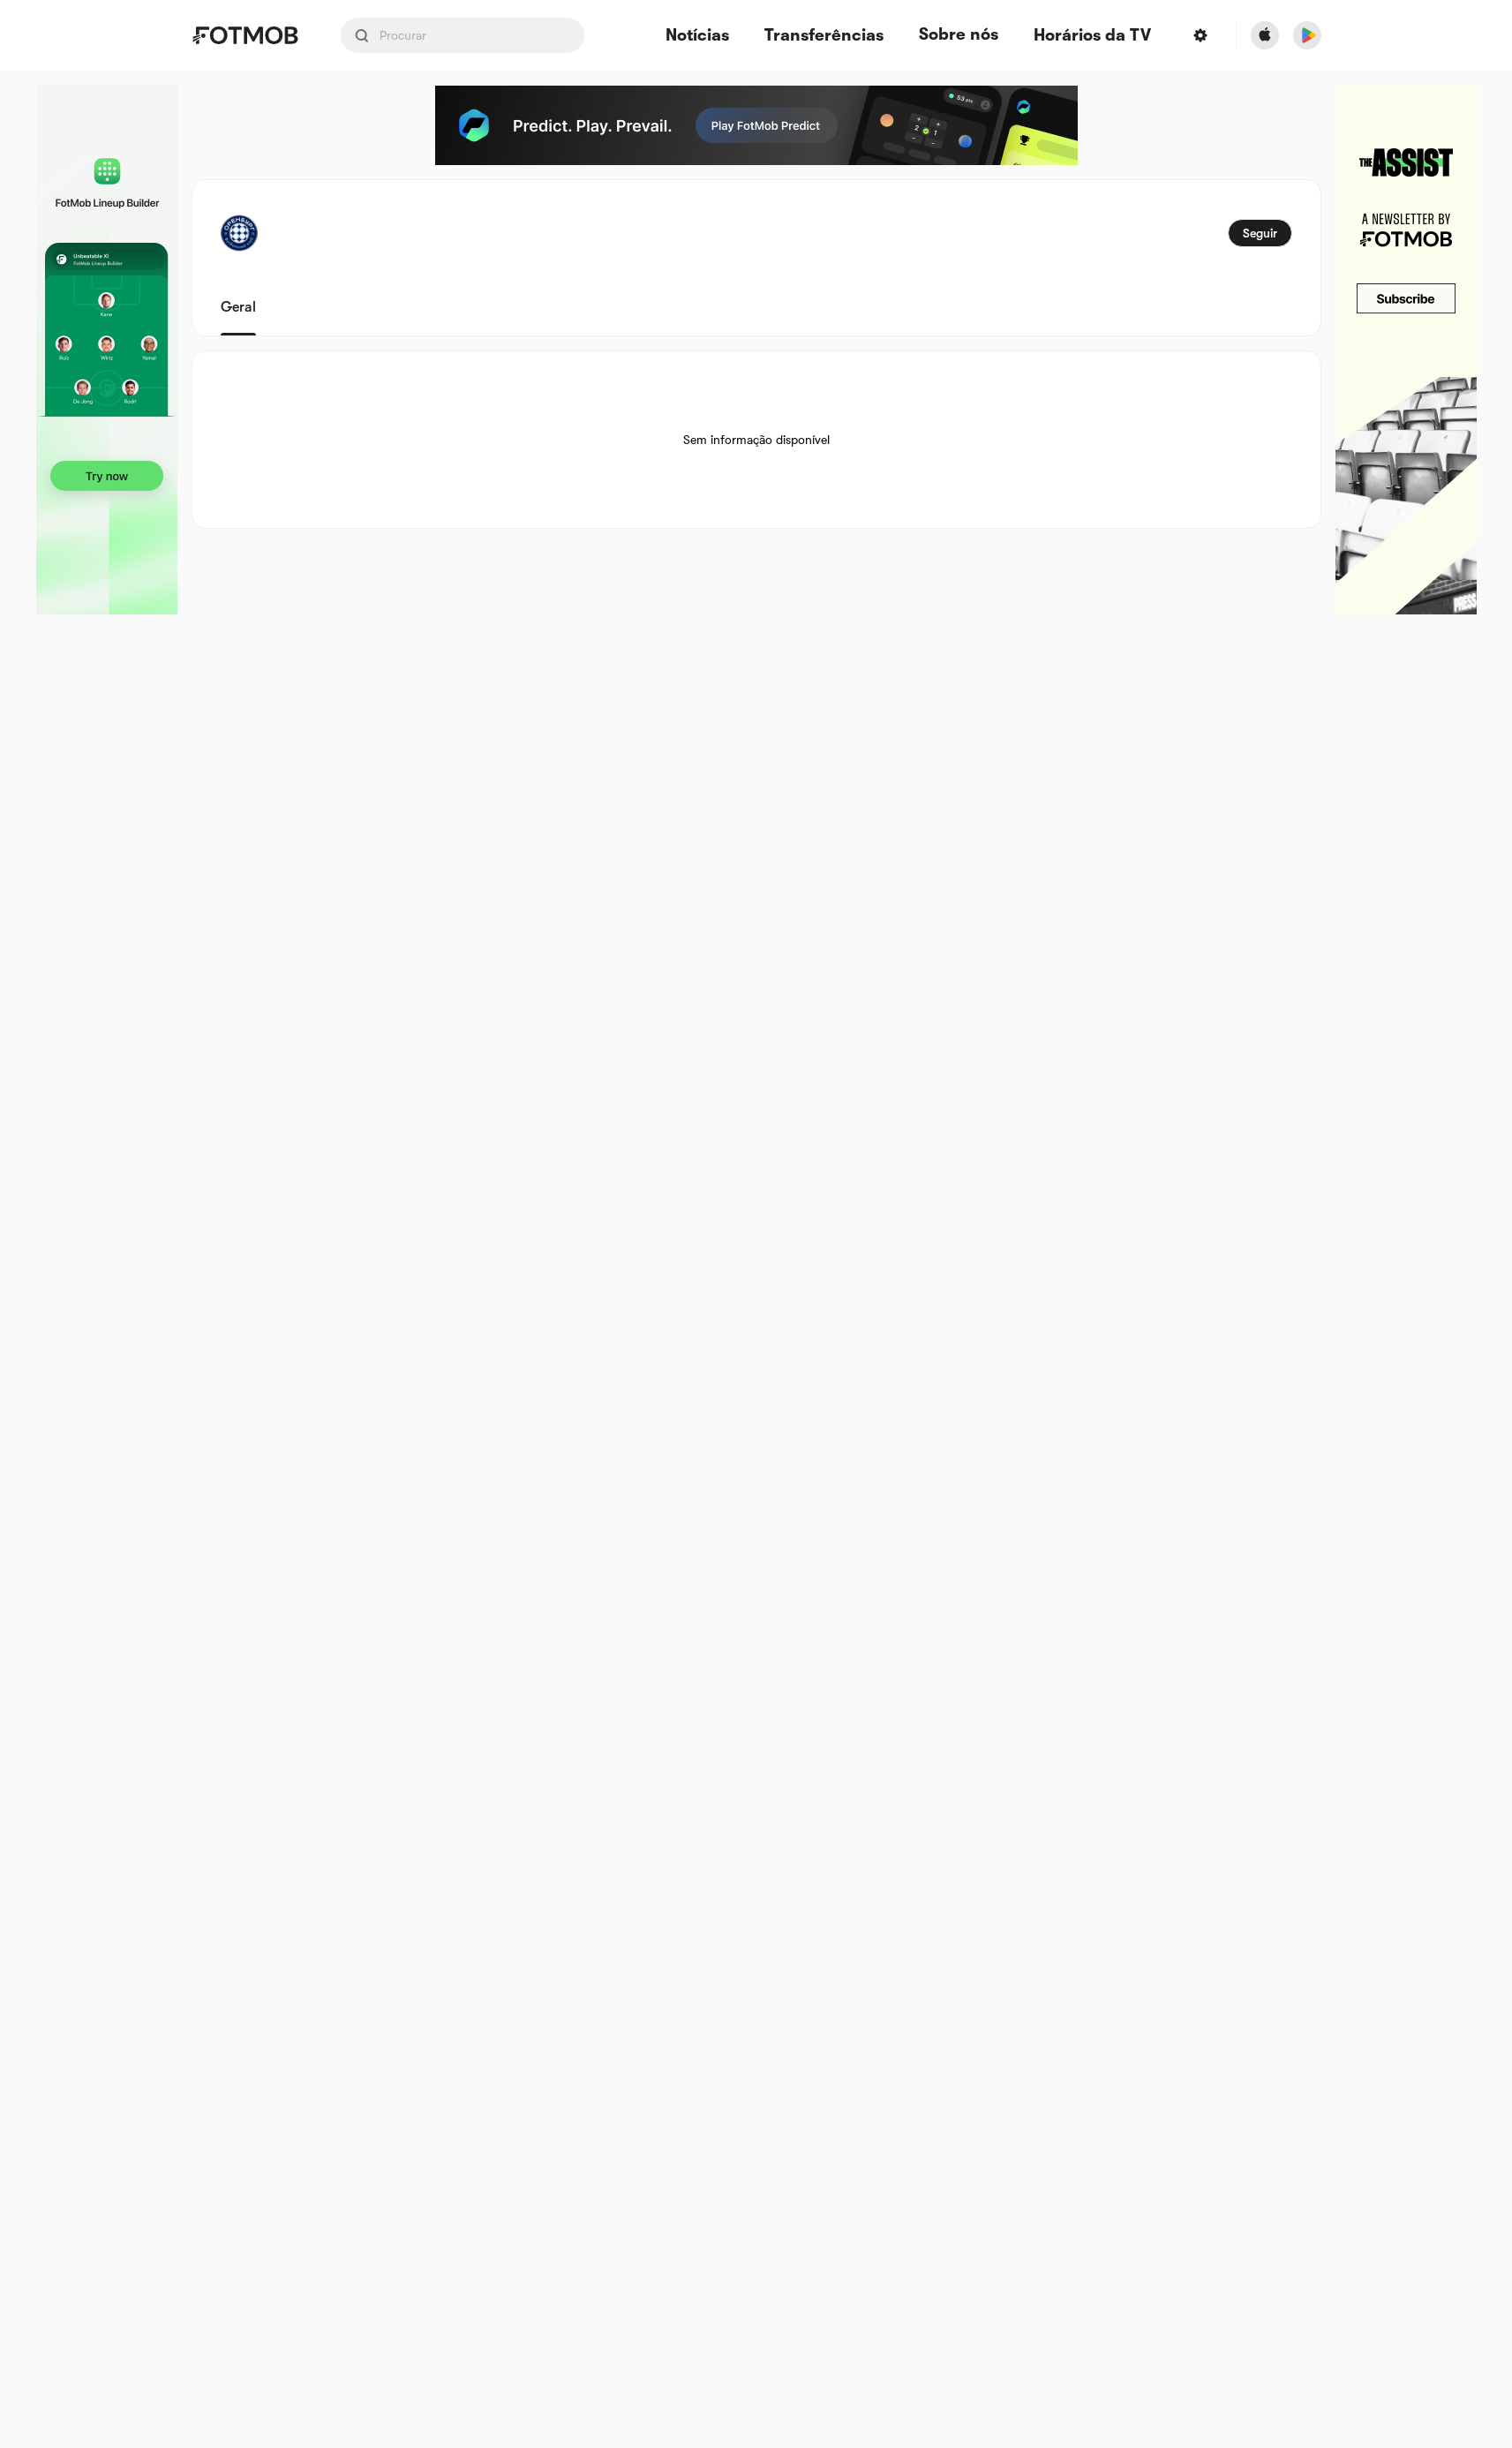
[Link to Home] (245, 35)
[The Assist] (1406, 350)
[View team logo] (239, 233)
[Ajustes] (1200, 35)
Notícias (697, 36)
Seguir (1260, 233)
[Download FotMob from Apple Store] (1265, 35)
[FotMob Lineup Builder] (107, 350)
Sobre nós (959, 34)
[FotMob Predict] (756, 125)
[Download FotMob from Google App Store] (1307, 35)
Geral (238, 307)
